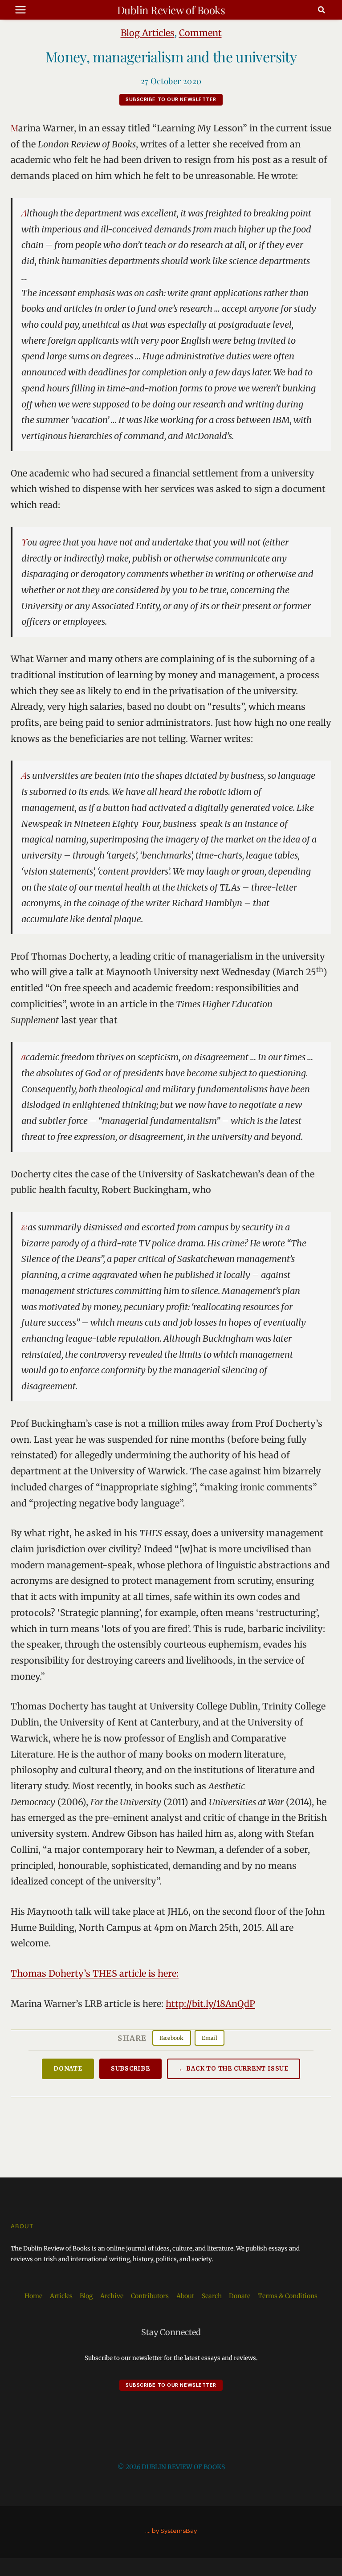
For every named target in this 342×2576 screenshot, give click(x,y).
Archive (112, 2296)
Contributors (150, 2296)
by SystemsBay (174, 2531)
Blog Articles (148, 33)
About (185, 2296)
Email (210, 2038)
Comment (200, 33)
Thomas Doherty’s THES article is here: (95, 1973)
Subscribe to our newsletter (171, 99)
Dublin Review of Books (171, 10)
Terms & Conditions (288, 2296)
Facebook (172, 2038)
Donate (68, 2069)
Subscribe (130, 2069)
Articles (61, 2296)
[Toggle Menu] (20, 10)
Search (212, 2296)
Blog (86, 2296)
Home (33, 2296)
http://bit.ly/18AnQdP (210, 2004)
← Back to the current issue (234, 2069)
